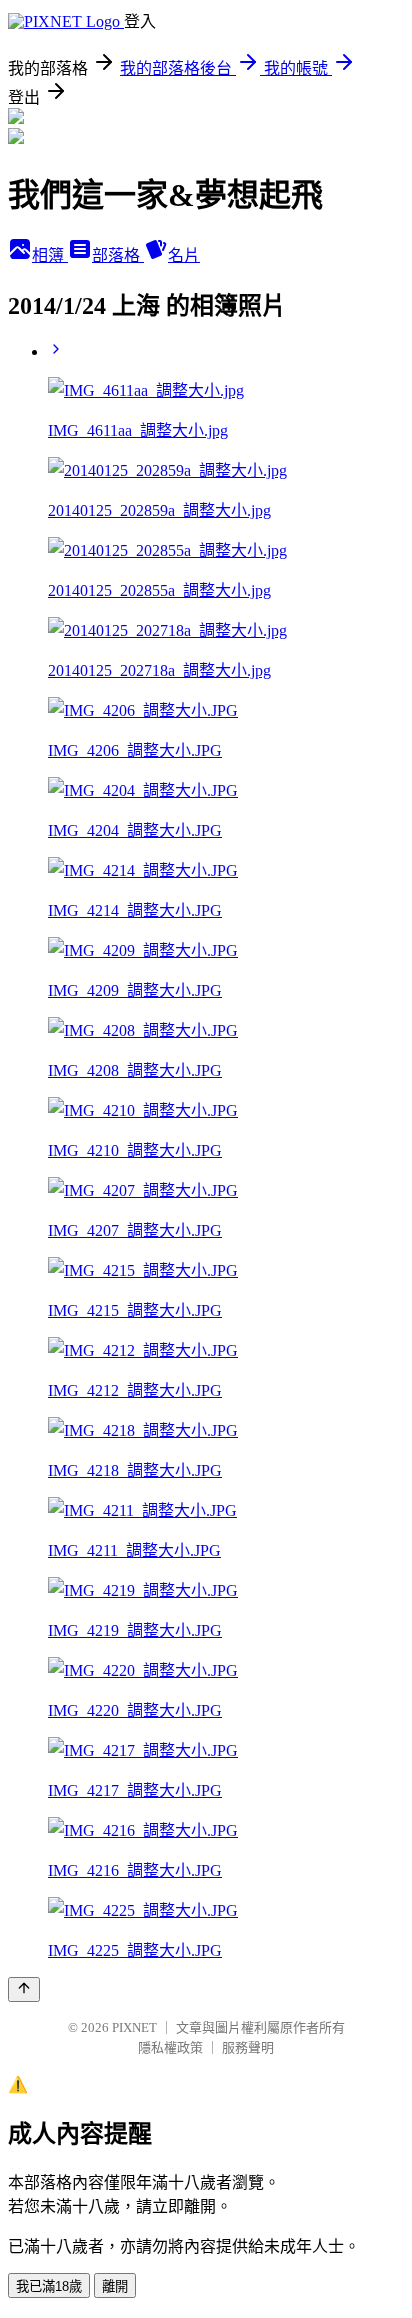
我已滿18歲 (49, 2286)
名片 (184, 255)
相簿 (50, 255)
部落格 (118, 255)
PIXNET (134, 2027)
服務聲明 (248, 2047)
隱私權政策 (170, 2047)
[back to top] (24, 1989)
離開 (115, 2286)
